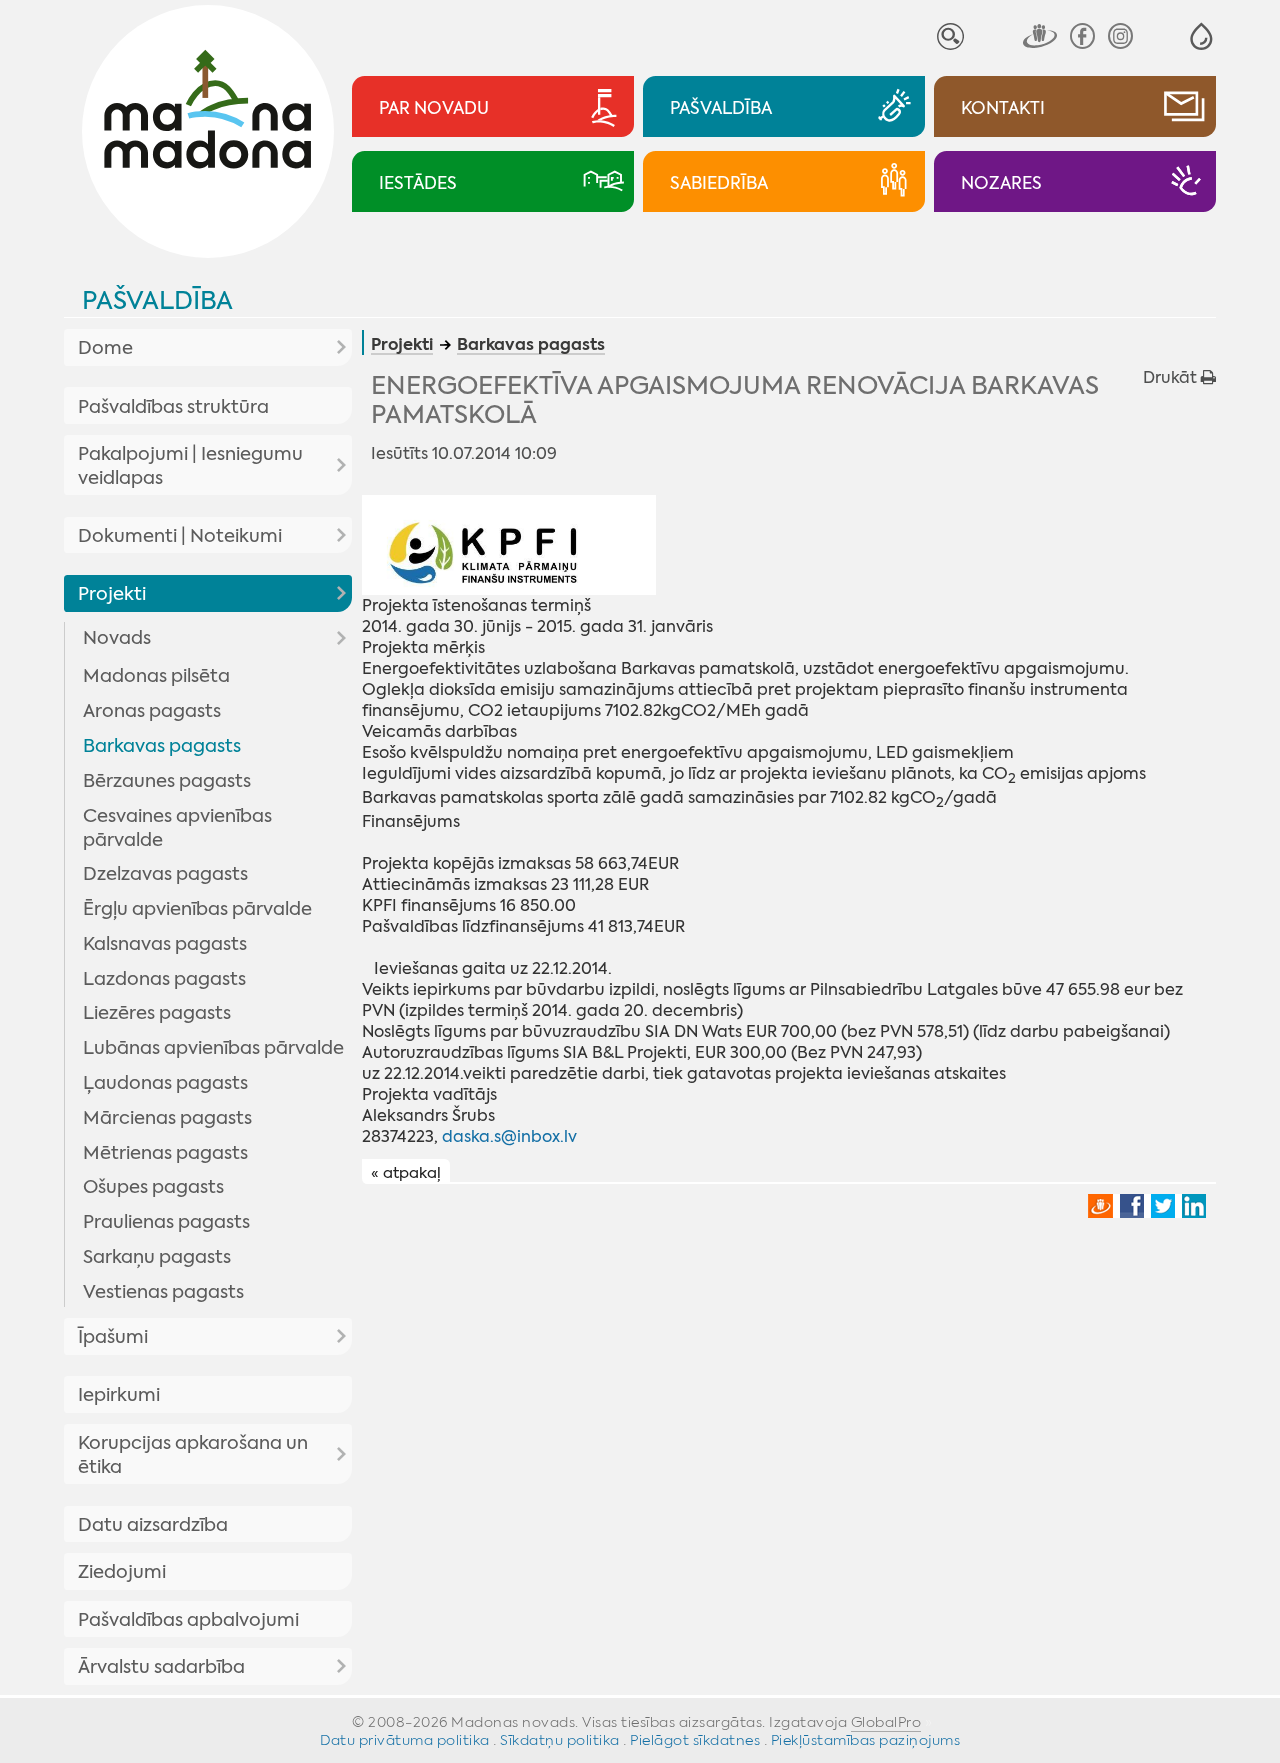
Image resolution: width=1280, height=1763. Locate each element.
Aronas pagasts (152, 711)
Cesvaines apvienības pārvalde (177, 828)
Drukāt (1172, 377)
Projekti (112, 594)
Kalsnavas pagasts (165, 944)
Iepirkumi (119, 1395)
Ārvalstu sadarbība (161, 1667)
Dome (105, 348)
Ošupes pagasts (153, 1187)
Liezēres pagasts (157, 1013)
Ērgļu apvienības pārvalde (197, 909)
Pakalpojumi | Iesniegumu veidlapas (190, 466)
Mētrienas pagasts (165, 1153)
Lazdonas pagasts (164, 979)
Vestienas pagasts (163, 1292)
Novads (117, 638)
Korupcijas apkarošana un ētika (193, 1455)
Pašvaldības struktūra (173, 407)
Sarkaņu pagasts (157, 1257)
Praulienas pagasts (166, 1222)
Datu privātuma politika (405, 1740)
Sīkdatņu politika (560, 1740)
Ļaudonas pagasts (165, 1083)
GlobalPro (886, 1722)
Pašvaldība (157, 300)
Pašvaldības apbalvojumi (188, 1620)
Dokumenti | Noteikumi (180, 536)
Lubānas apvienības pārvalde (213, 1048)
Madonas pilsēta (156, 676)
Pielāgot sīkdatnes (695, 1740)
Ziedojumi (122, 1572)
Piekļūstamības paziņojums (866, 1740)
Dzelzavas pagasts (165, 874)
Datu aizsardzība (153, 1525)
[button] (1201, 36)
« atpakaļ (406, 1172)
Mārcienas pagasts (167, 1118)
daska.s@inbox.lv (509, 1136)
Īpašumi (113, 1337)
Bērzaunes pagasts (167, 781)
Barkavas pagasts (162, 746)
